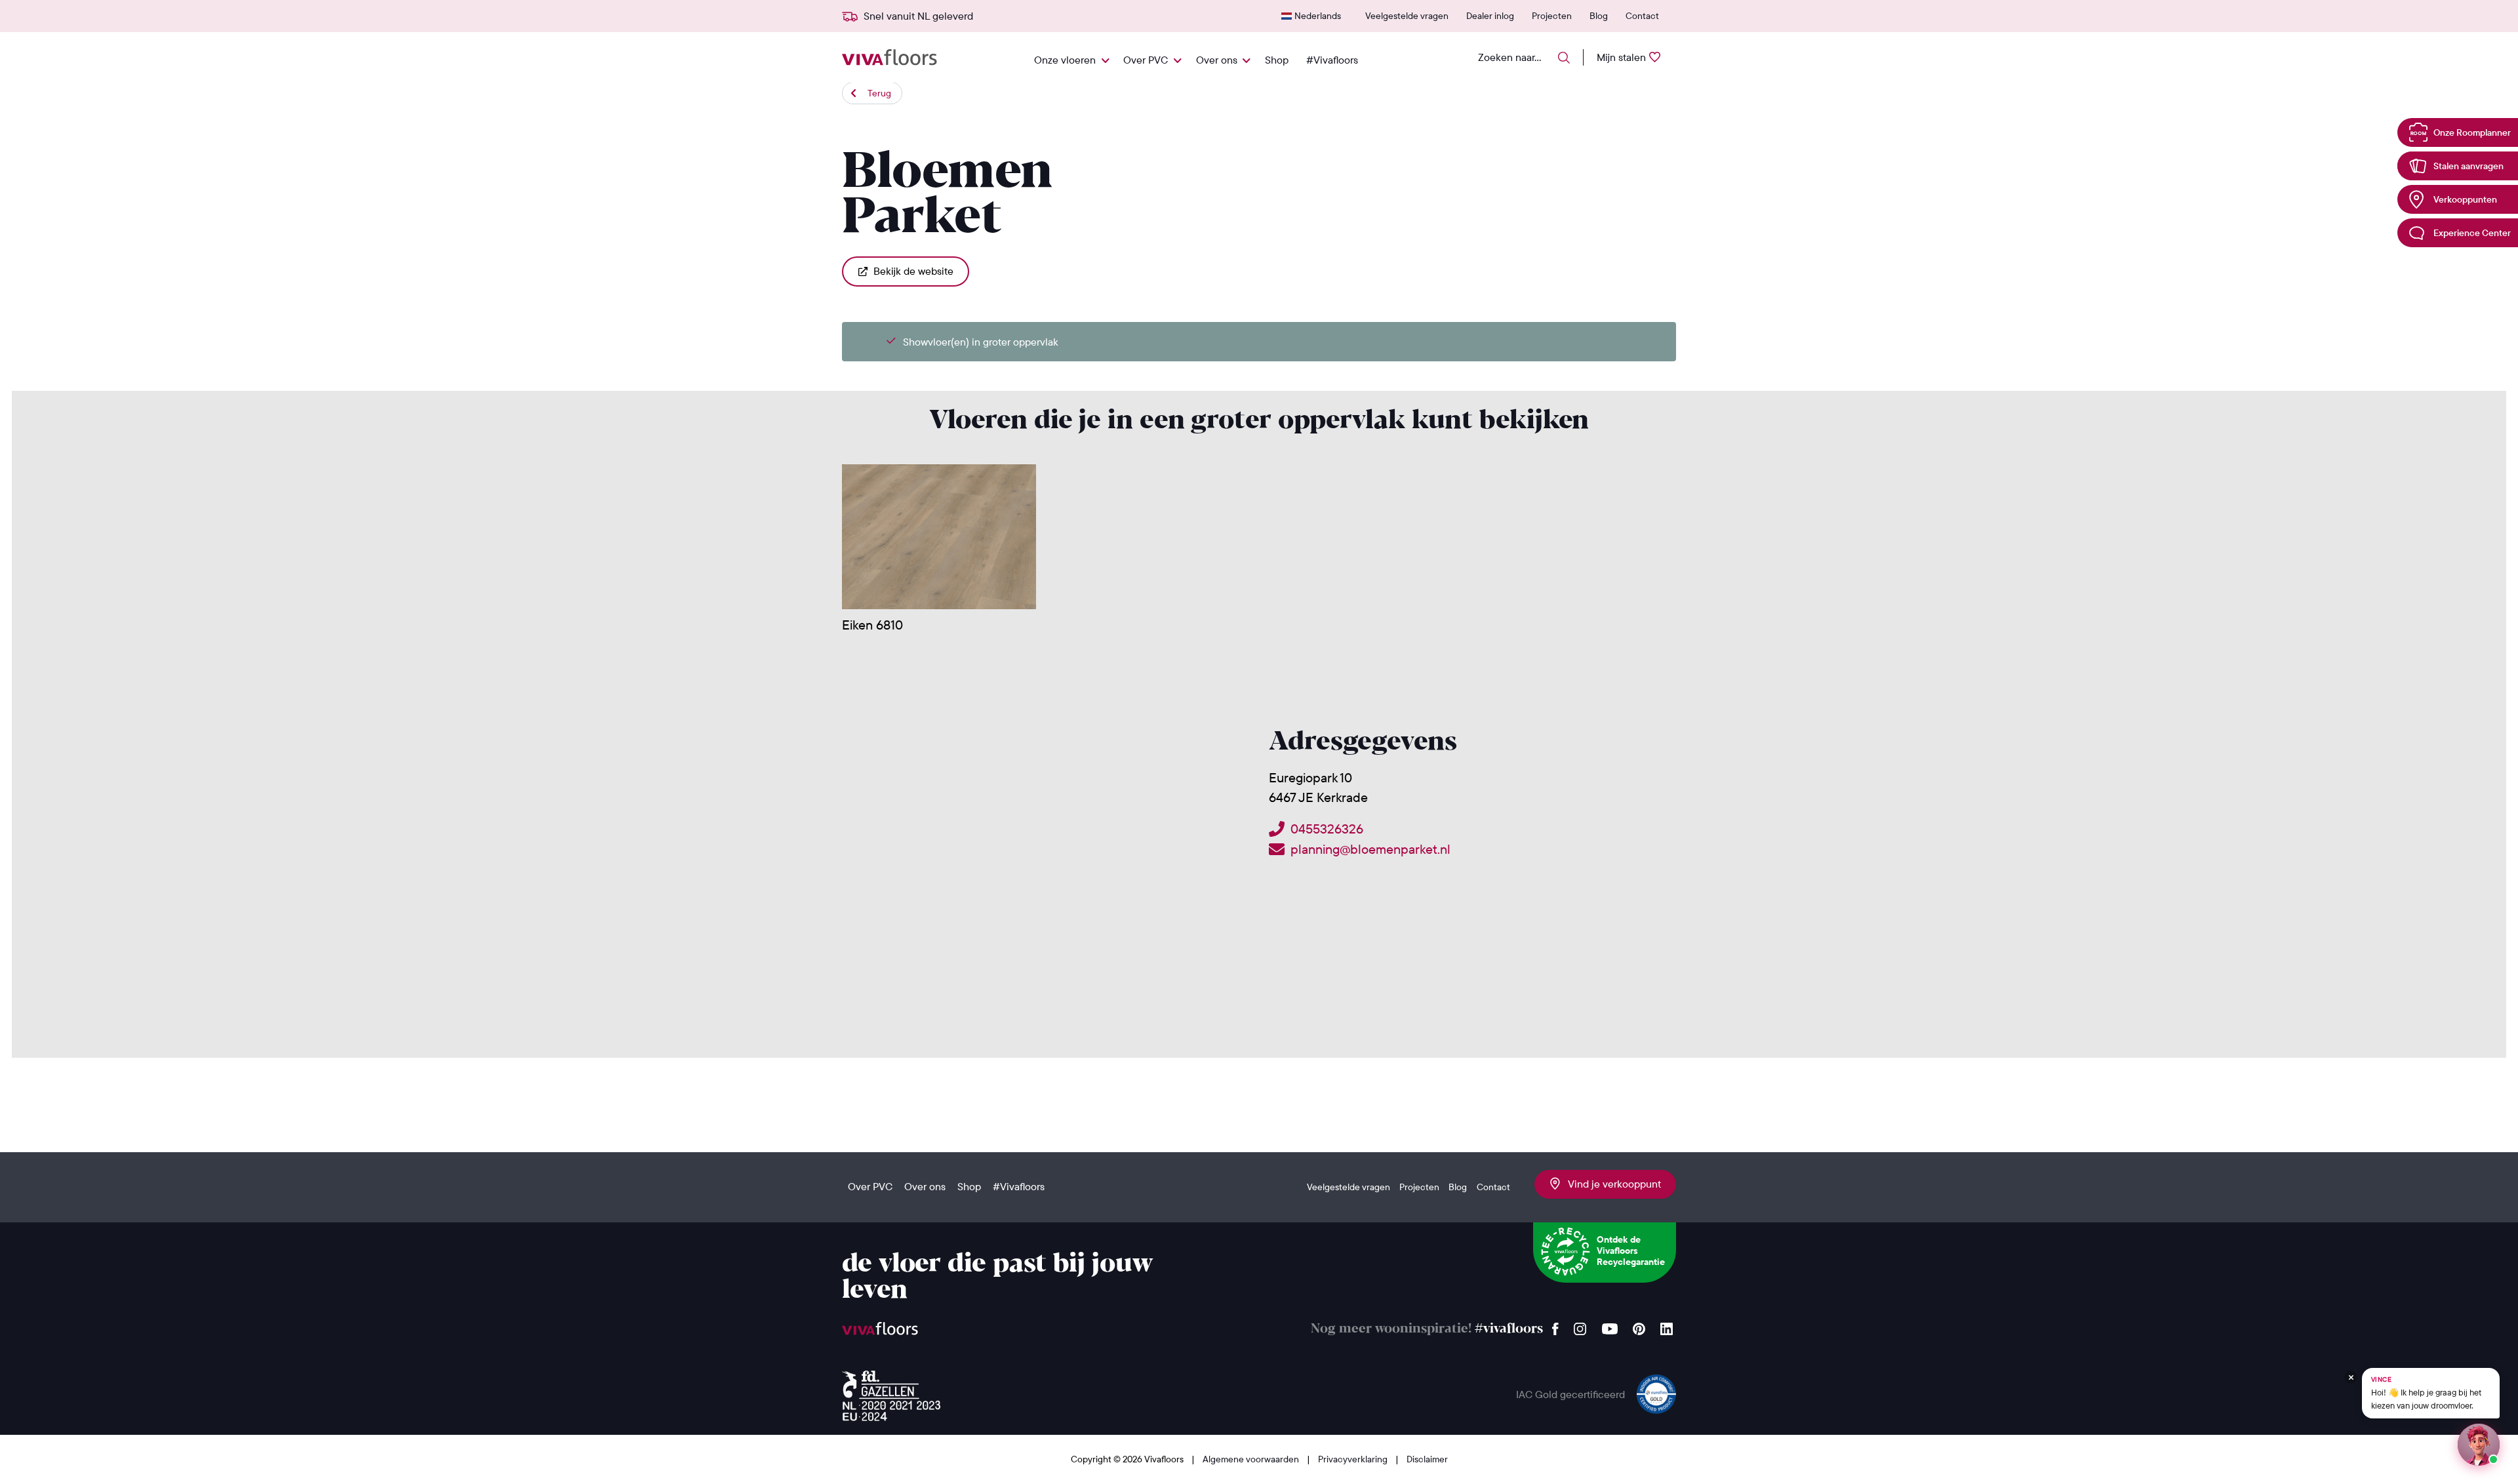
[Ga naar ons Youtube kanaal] (1610, 1326)
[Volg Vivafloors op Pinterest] (1639, 1326)
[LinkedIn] (1667, 1326)
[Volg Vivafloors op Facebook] (1555, 1326)
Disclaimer (1427, 1459)
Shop (1277, 60)
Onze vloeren (1065, 60)
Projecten (1552, 16)
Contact (1642, 16)
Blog (1599, 16)
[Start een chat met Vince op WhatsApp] (2479, 1445)
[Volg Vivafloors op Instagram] (1580, 1326)
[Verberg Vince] (2351, 1377)
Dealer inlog (1490, 16)
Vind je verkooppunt (1610, 1184)
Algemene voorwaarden (1252, 1459)
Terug (879, 93)
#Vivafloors (1332, 60)
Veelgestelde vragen (1407, 16)
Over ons (1217, 60)
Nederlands (1318, 16)
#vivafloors (1509, 1329)
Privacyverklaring (1354, 1459)
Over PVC (1146, 60)
